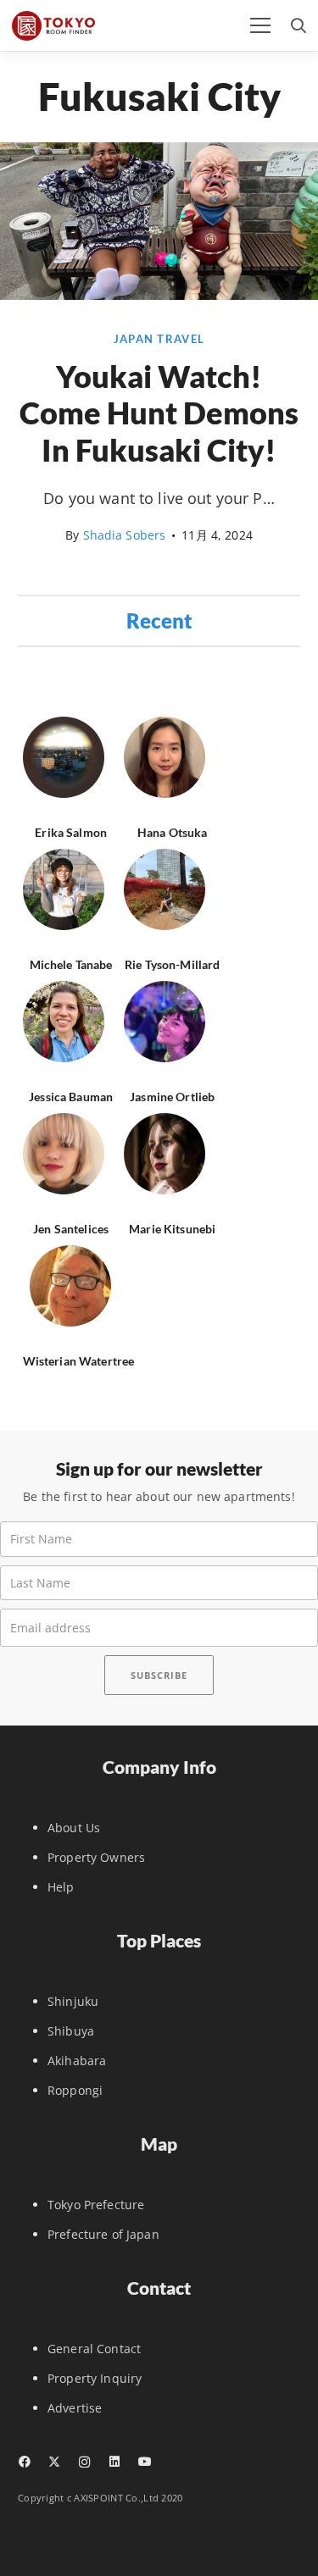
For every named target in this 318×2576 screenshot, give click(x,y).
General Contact (94, 2349)
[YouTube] (145, 2462)
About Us (74, 1828)
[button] (260, 25)
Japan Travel (159, 339)
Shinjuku (73, 2001)
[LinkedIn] (114, 2462)
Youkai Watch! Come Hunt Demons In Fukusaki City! (159, 413)
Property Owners (96, 1857)
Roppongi (75, 2090)
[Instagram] (84, 2462)
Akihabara (77, 2061)
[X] (54, 2462)
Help (61, 1887)
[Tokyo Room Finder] (53, 26)
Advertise (75, 2408)
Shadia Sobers (125, 535)
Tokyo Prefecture (96, 2205)
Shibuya (71, 2031)
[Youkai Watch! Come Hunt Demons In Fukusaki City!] (159, 295)
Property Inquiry (95, 2378)
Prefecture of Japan (103, 2234)
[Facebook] (24, 2462)
